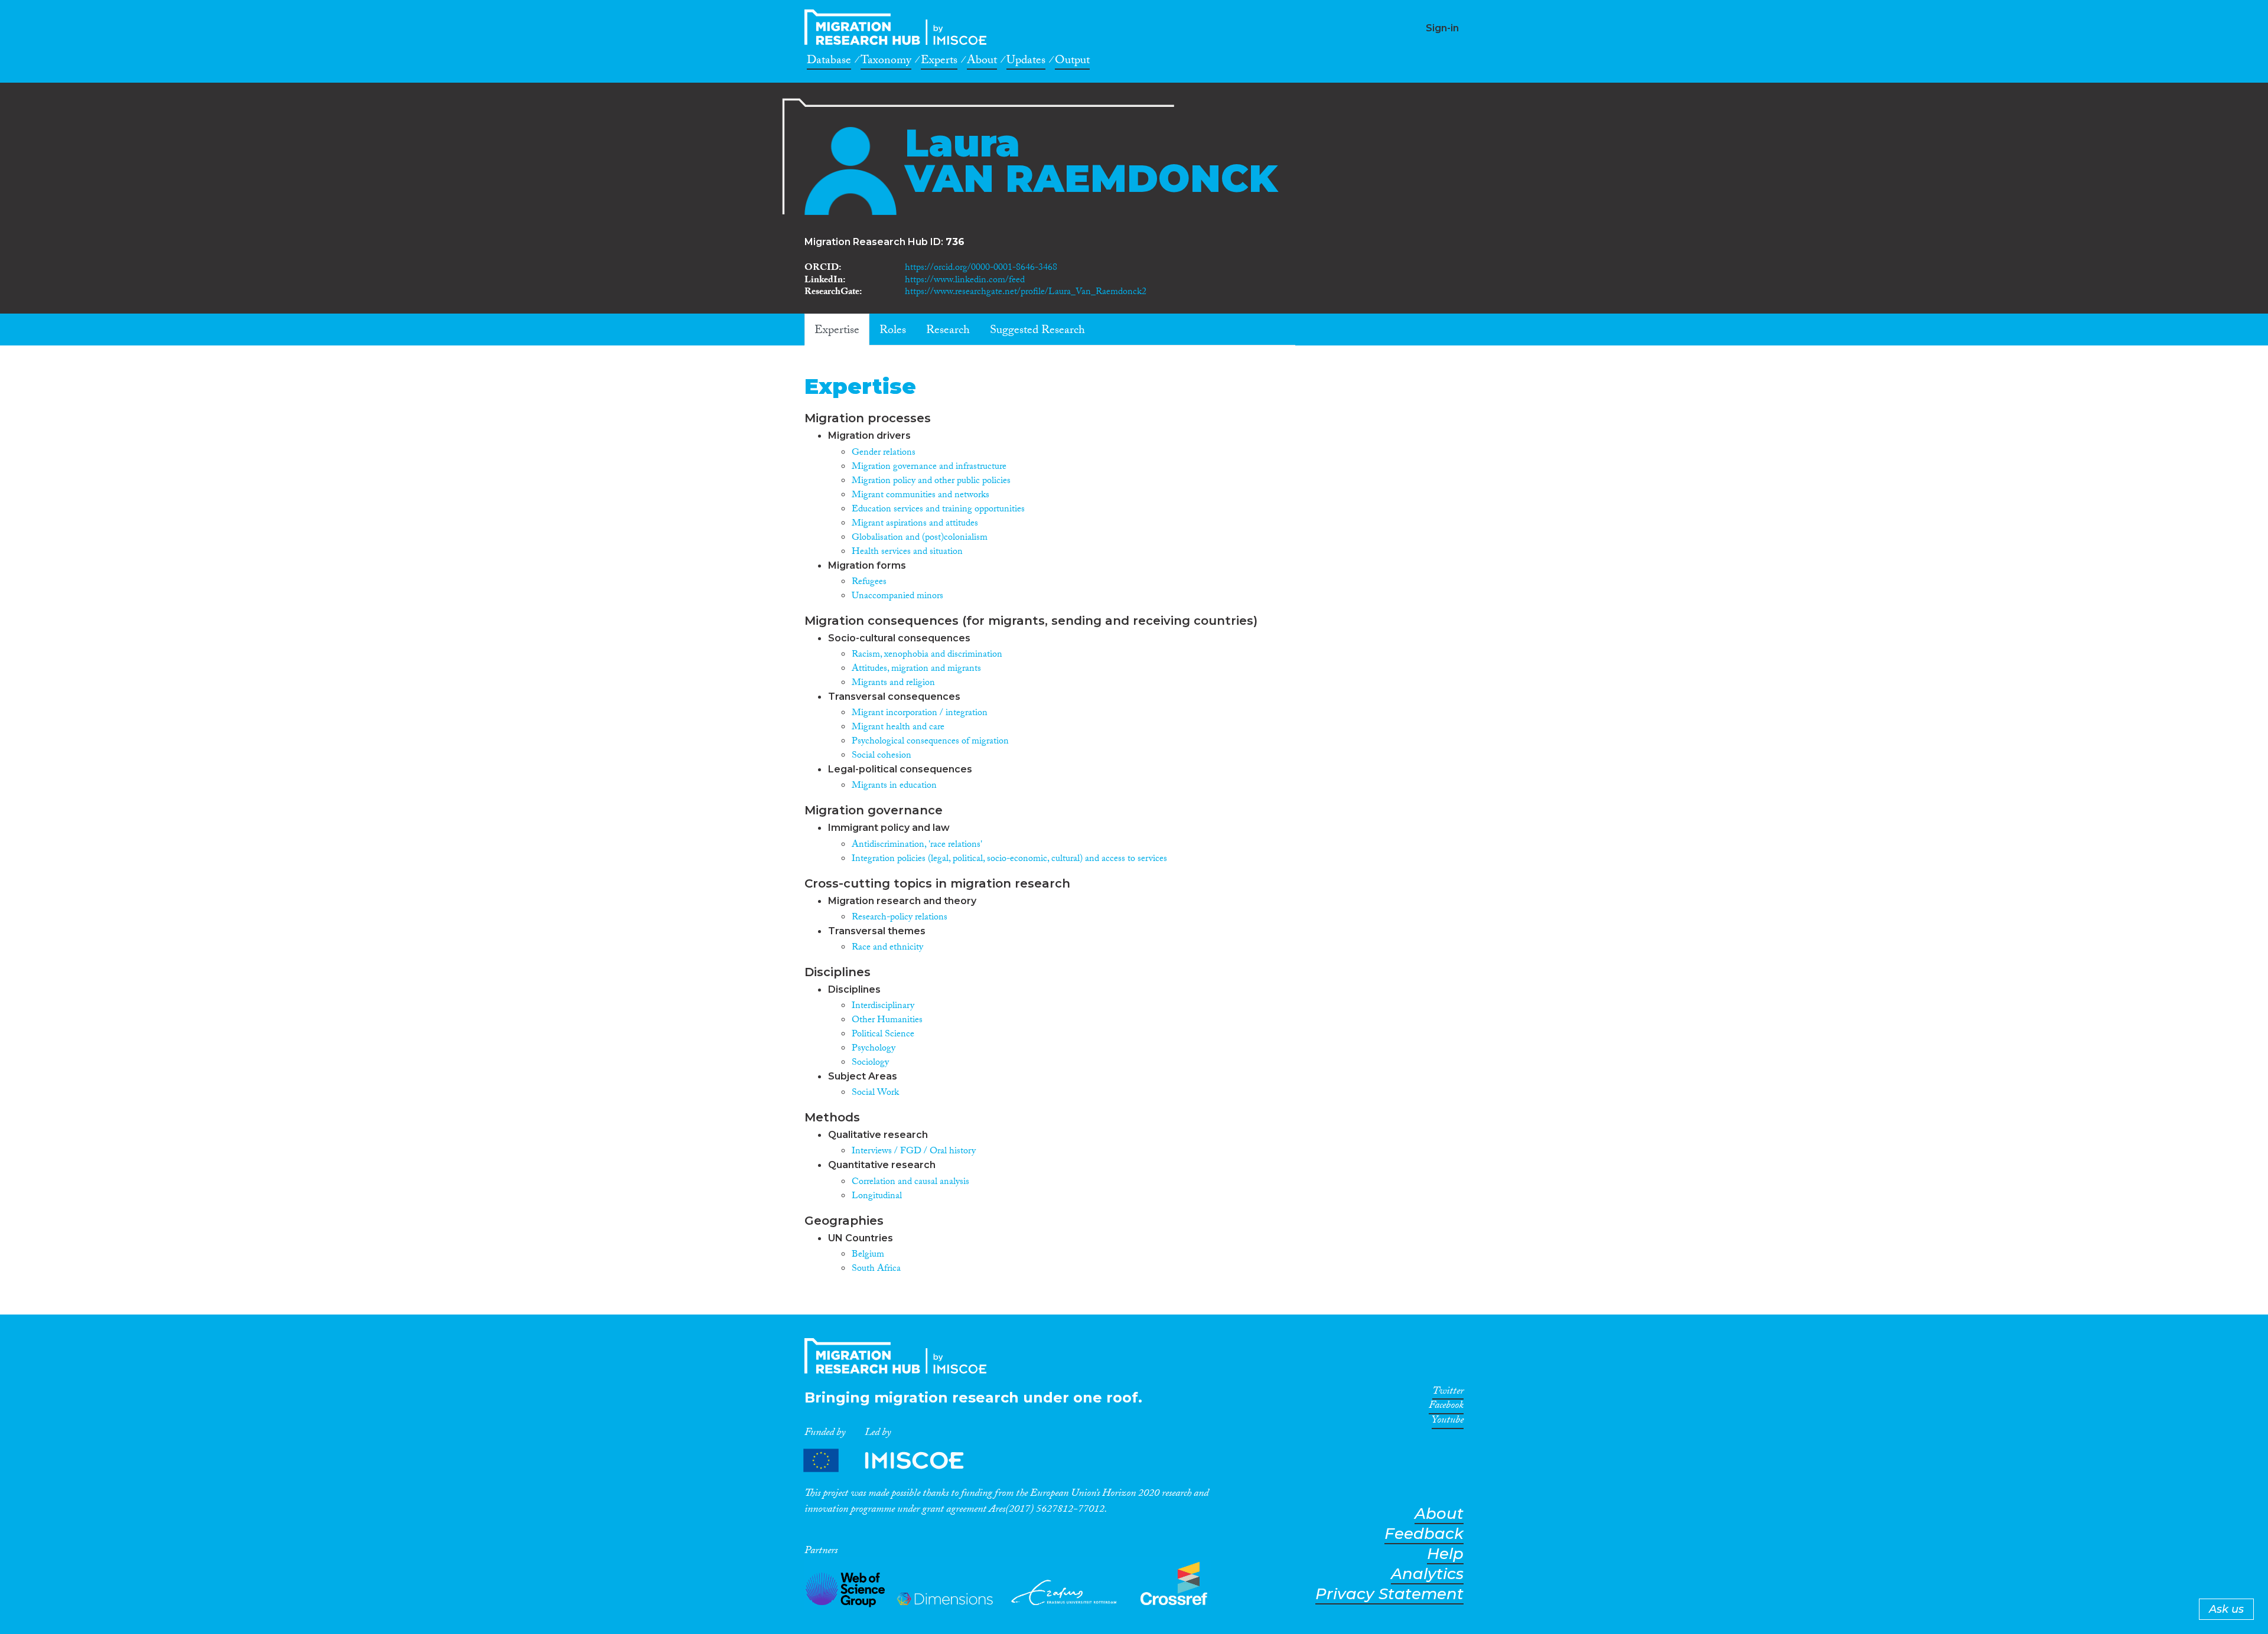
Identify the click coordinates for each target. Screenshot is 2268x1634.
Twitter (1448, 1393)
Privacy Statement (1389, 1594)
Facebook (1446, 1407)
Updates (1026, 62)
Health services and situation (907, 552)
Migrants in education (894, 786)
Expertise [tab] (837, 331)
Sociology (870, 1063)
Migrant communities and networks (920, 496)
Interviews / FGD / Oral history (914, 1152)
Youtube (1448, 1422)
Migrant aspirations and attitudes (915, 524)
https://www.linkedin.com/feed (965, 281)
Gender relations (884, 453)
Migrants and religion (893, 684)
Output (1072, 62)
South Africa (876, 1269)
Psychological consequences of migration (930, 742)
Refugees (869, 583)
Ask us (2226, 1609)
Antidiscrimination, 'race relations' (917, 845)
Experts (939, 62)
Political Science (883, 1035)
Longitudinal (877, 1197)
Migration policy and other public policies (931, 482)
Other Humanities (887, 1021)
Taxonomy (886, 62)
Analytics (1427, 1574)
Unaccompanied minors (897, 597)
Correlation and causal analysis (910, 1183)
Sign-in (1442, 28)
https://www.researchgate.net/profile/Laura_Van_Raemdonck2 (1026, 293)
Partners (894, 1461)
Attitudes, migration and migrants (916, 669)
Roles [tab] (893, 331)
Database (829, 62)
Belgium (868, 1255)
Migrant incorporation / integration (920, 714)
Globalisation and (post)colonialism (920, 538)
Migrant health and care (898, 728)
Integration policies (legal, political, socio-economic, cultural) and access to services (1009, 860)
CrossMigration (899, 27)
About (982, 62)
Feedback (1424, 1534)
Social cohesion (882, 756)
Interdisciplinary (883, 1007)
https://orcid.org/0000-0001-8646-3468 (981, 268)
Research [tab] (948, 331)
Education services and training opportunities (938, 510)
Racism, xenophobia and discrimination (927, 655)
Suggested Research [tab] (1037, 331)
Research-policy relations (900, 918)
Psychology (874, 1049)
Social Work (875, 1093)
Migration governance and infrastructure (929, 467)
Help (1445, 1554)
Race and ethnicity (887, 948)
